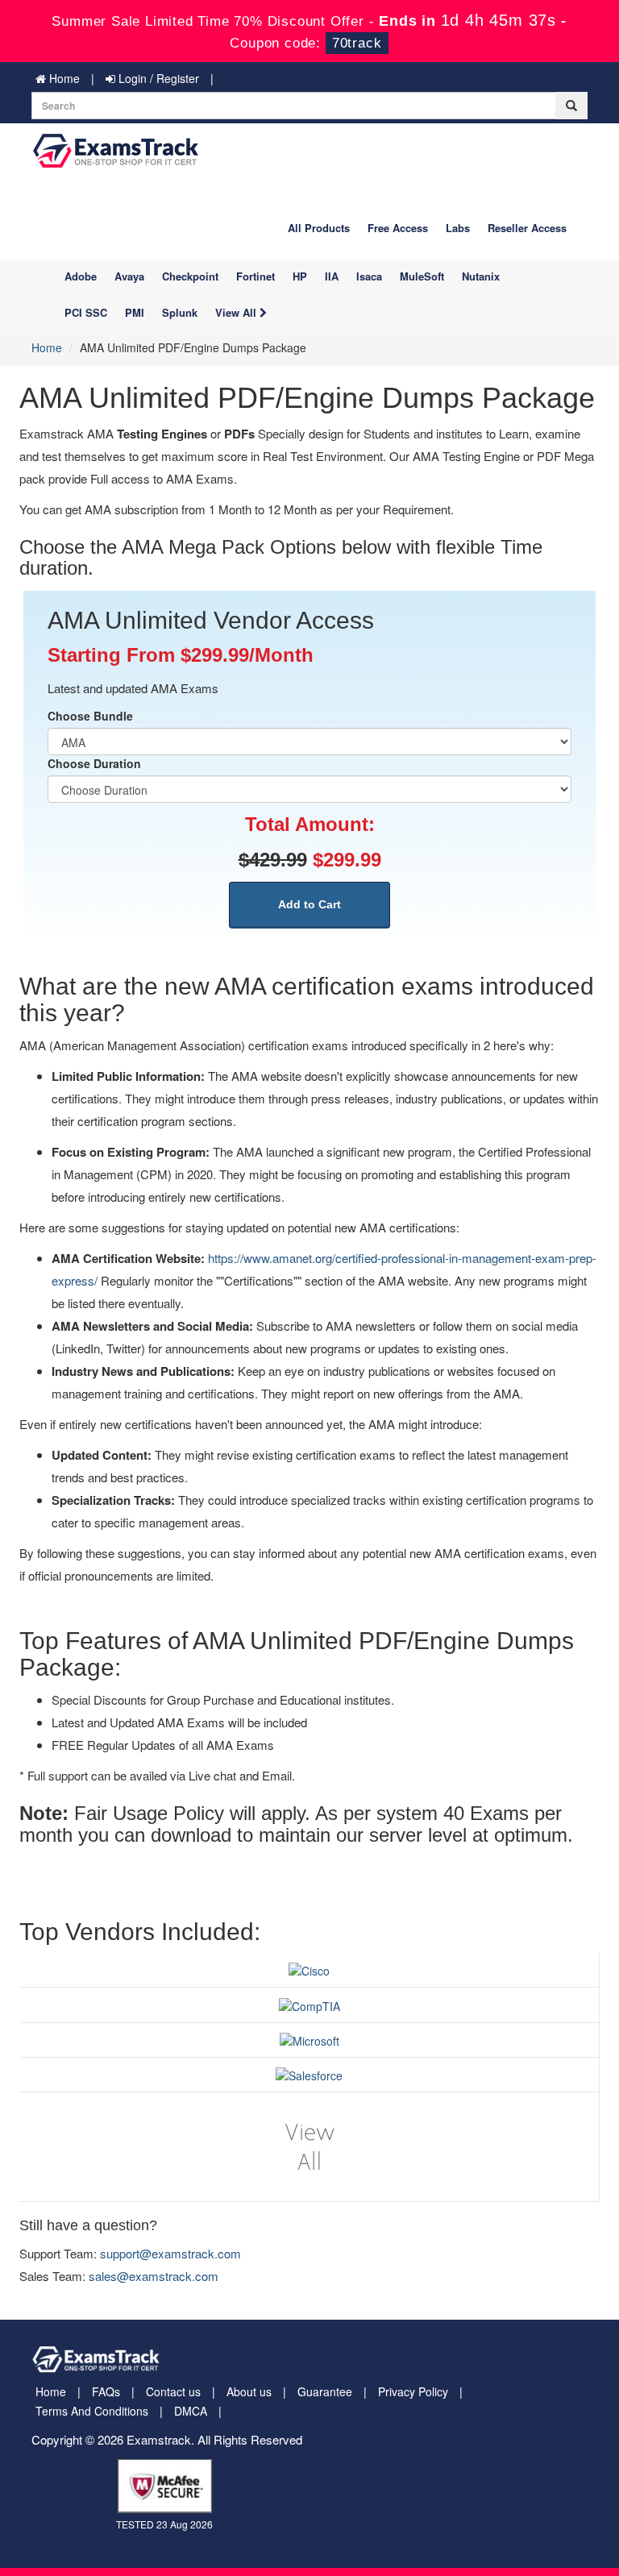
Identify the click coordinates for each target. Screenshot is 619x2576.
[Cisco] (309, 1969)
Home (63, 78)
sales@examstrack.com (154, 2276)
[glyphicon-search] (571, 106)
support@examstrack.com (170, 2253)
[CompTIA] (309, 2004)
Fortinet (255, 276)
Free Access (398, 228)
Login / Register (157, 78)
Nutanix (481, 276)
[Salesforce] (309, 2074)
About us (249, 2391)
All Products (319, 228)
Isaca (369, 276)
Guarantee (325, 2391)
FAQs (106, 2391)
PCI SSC (86, 312)
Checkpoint (190, 276)
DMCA (191, 2411)
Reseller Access (527, 228)
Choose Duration (94, 763)
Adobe (81, 276)
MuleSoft (422, 276)
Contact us (173, 2391)
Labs (458, 228)
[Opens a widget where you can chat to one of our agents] (559, 2548)
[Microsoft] (309, 2039)
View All (237, 312)
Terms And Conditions (92, 2411)
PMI (135, 312)
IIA (332, 276)
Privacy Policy (413, 2391)
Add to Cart (309, 904)
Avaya (129, 276)
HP (300, 276)
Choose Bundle (90, 716)
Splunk (180, 312)
